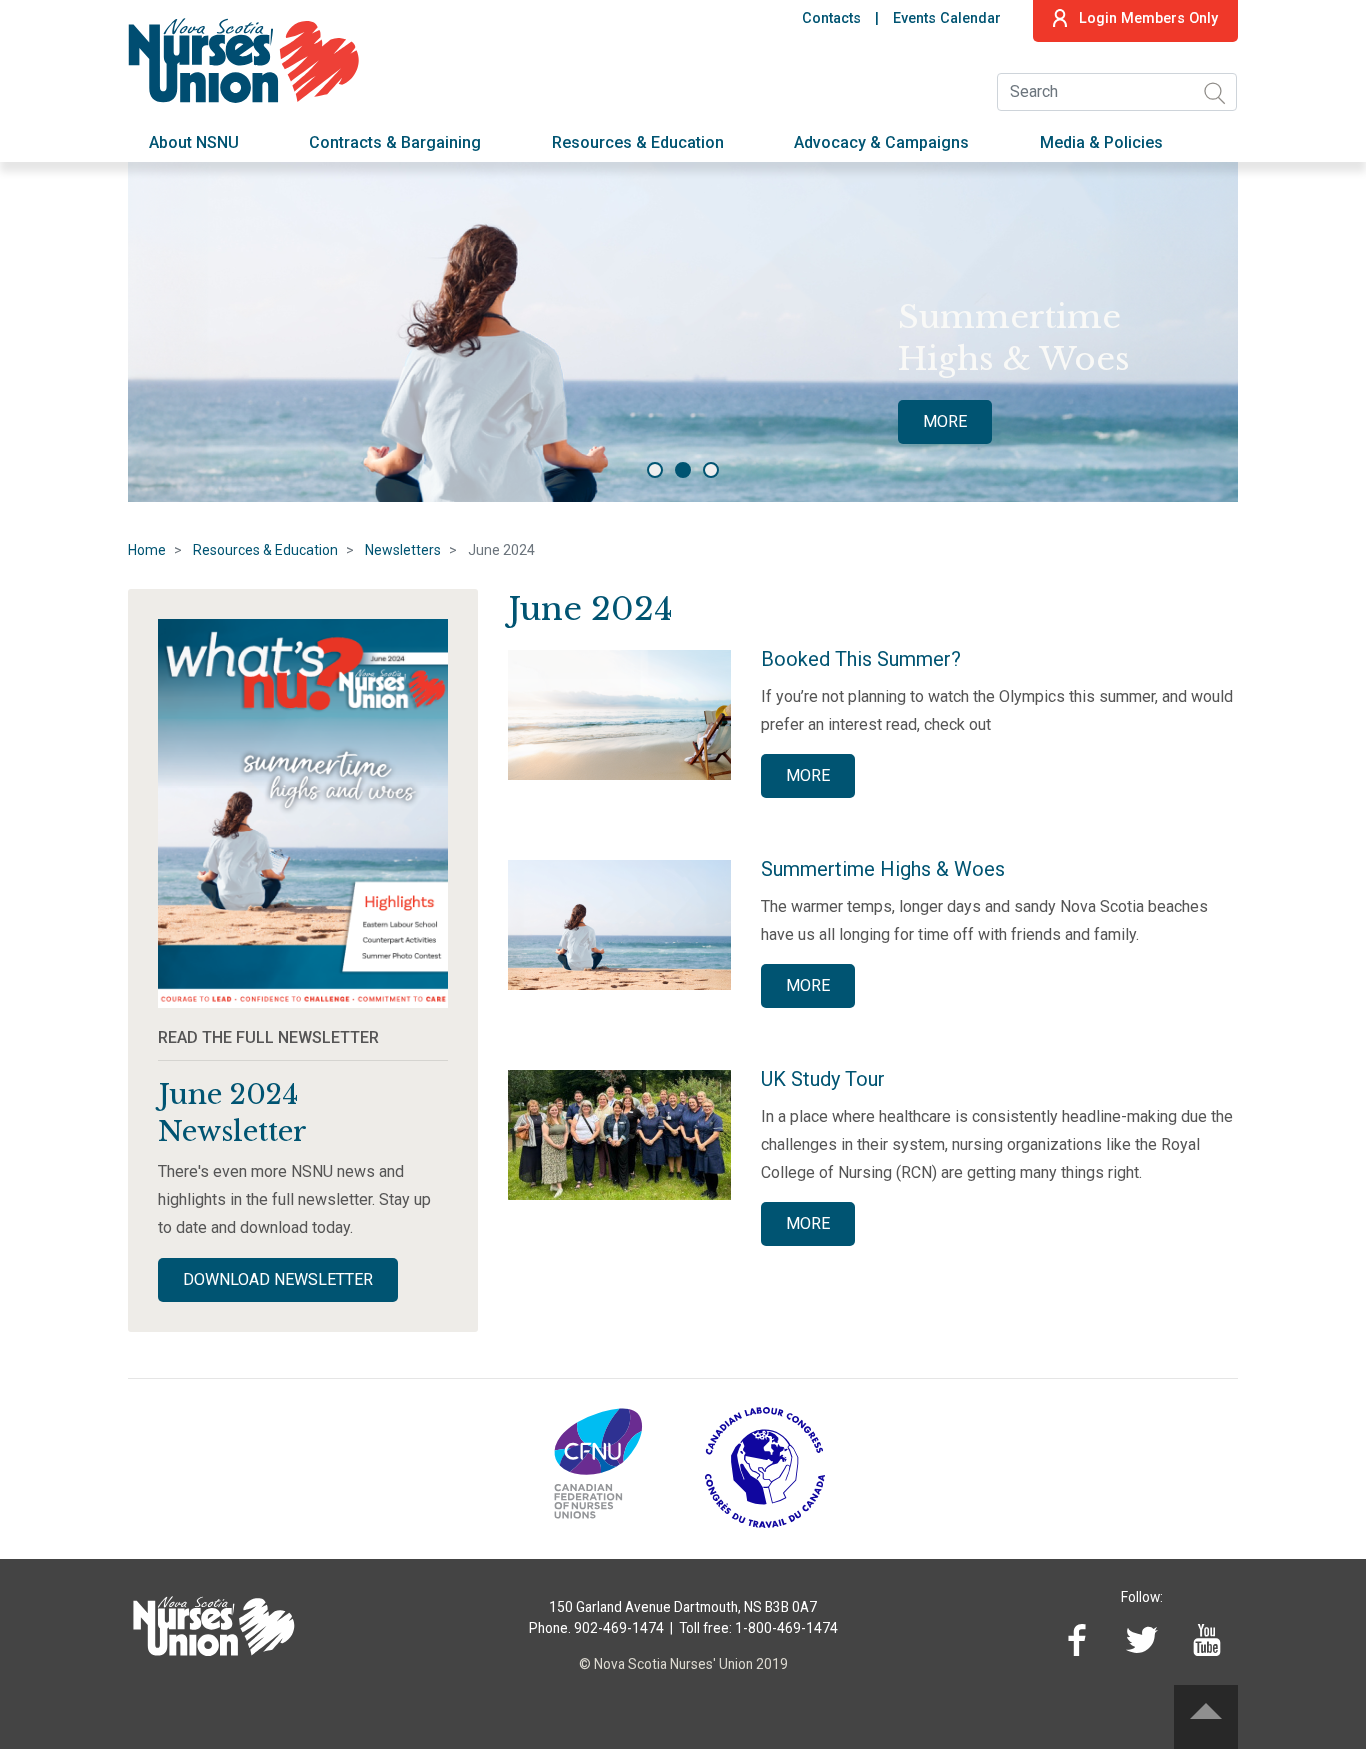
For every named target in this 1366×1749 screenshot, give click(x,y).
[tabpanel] (683, 332)
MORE (808, 775)
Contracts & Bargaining (395, 142)
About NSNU (194, 142)
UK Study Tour (823, 1079)
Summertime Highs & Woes (883, 869)
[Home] (249, 57)
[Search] (1214, 93)
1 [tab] (655, 470)
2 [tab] (683, 470)
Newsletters (403, 550)
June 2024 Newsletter (232, 1112)
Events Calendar (947, 18)
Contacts (831, 18)
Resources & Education (638, 142)
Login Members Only (1148, 18)
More (945, 421)
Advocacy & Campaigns (881, 142)
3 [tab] (711, 470)
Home (147, 550)
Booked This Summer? (861, 659)
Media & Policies (1101, 142)
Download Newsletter (278, 1279)
